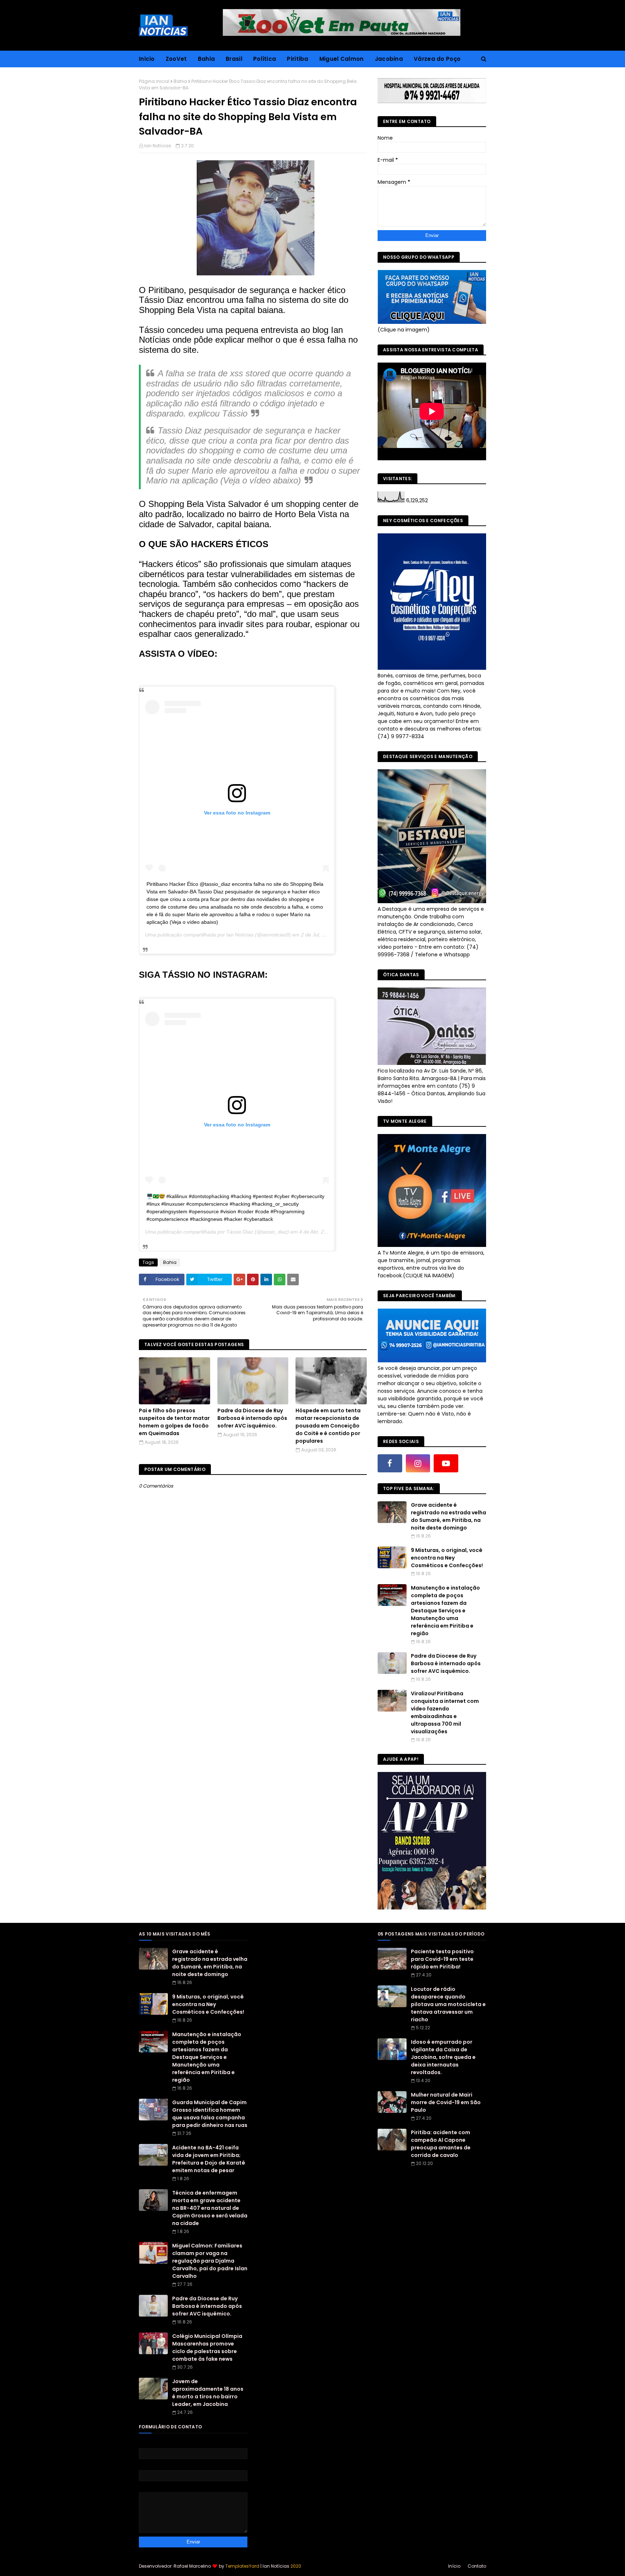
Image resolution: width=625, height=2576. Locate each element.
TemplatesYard (242, 2566)
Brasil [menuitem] (234, 59)
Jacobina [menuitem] (389, 59)
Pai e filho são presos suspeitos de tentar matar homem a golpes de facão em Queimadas (174, 1422)
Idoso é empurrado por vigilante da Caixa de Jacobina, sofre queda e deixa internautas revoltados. (443, 2057)
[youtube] (446, 1463)
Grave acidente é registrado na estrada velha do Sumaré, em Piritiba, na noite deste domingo (448, 1516)
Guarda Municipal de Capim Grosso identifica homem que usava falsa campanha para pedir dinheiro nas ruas (210, 2114)
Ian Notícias (158, 146)
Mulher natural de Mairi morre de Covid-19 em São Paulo (446, 2102)
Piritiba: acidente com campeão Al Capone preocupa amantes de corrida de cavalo (441, 2144)
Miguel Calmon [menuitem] (342, 59)
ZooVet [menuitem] (176, 59)
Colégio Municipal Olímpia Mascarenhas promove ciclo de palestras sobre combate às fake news (207, 2347)
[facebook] (390, 1463)
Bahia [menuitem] (207, 59)
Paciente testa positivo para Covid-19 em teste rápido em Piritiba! (442, 1959)
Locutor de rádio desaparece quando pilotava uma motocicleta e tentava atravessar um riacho (448, 2004)
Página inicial (154, 81)
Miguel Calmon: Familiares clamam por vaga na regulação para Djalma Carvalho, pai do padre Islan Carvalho (210, 2261)
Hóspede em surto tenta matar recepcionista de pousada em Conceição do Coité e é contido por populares (328, 1426)
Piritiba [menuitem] (297, 59)
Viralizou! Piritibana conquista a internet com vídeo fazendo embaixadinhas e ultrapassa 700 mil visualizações (445, 1712)
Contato (477, 2566)
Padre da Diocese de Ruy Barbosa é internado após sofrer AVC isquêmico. (252, 1418)
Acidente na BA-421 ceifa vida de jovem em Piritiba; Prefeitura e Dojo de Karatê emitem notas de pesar (209, 2159)
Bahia (180, 81)
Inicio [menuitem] (147, 59)
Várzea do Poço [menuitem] (437, 59)
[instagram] (418, 1463)
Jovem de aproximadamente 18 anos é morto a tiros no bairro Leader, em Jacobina (208, 2393)
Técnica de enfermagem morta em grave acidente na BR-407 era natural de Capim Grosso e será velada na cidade (210, 2208)
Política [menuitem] (265, 59)
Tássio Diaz (240, 1232)
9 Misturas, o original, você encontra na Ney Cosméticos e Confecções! (447, 1558)
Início (454, 2566)
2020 (296, 2566)
